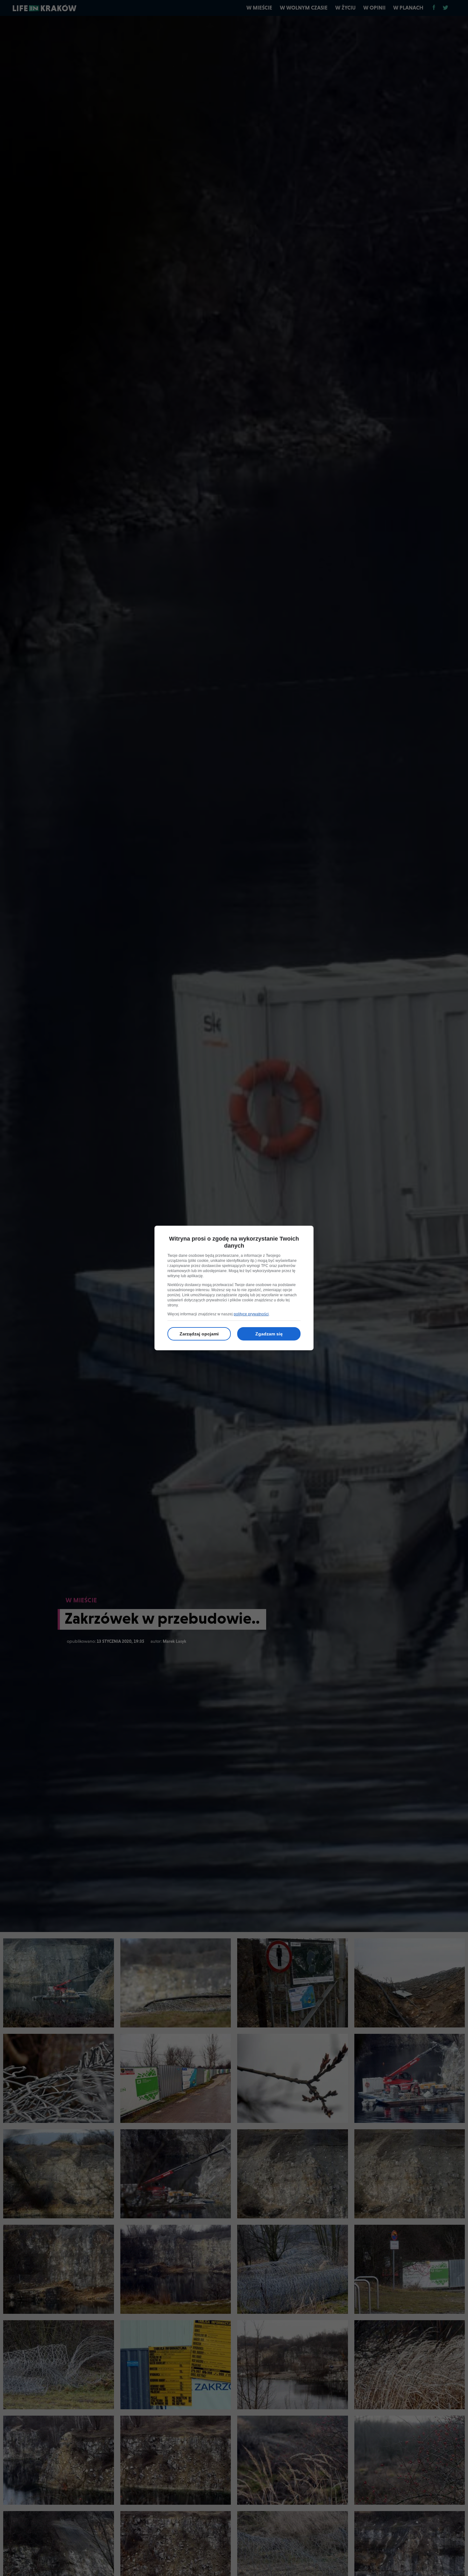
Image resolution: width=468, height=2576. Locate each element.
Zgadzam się (269, 1334)
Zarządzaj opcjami (199, 1334)
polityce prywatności (251, 1314)
